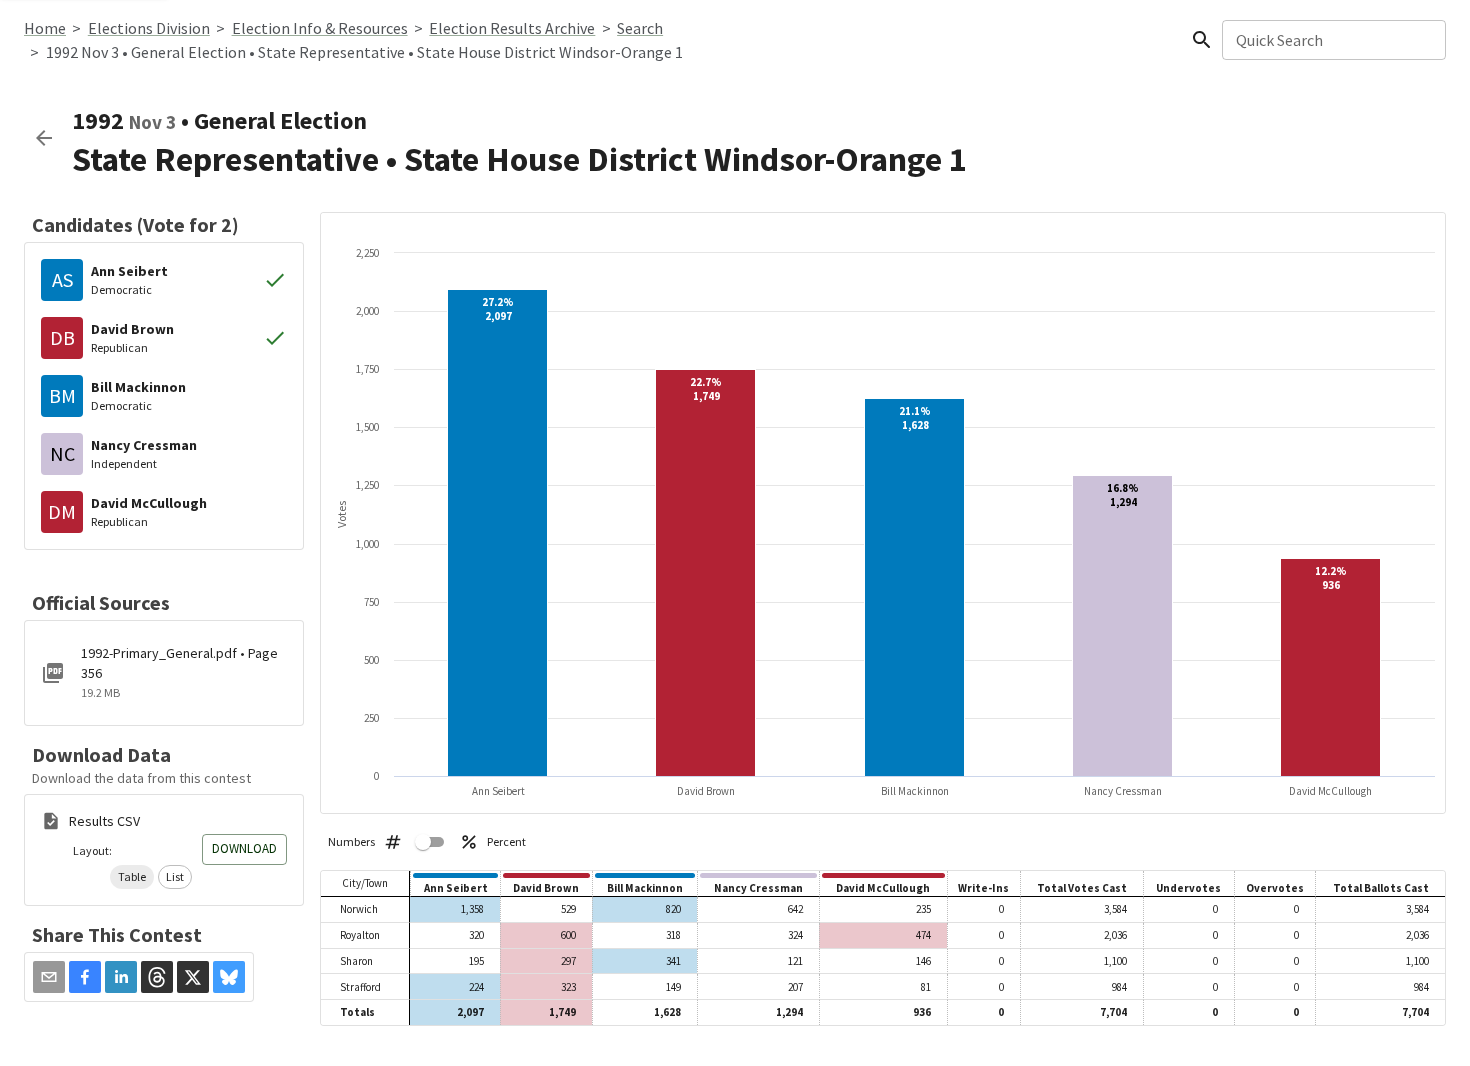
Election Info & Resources (320, 28)
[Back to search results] (44, 138)
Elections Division (149, 28)
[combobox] (1332, 40)
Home (45, 28)
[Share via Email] (49, 977)
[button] (132, 877)
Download (244, 848)
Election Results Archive (512, 28)
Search (640, 28)
